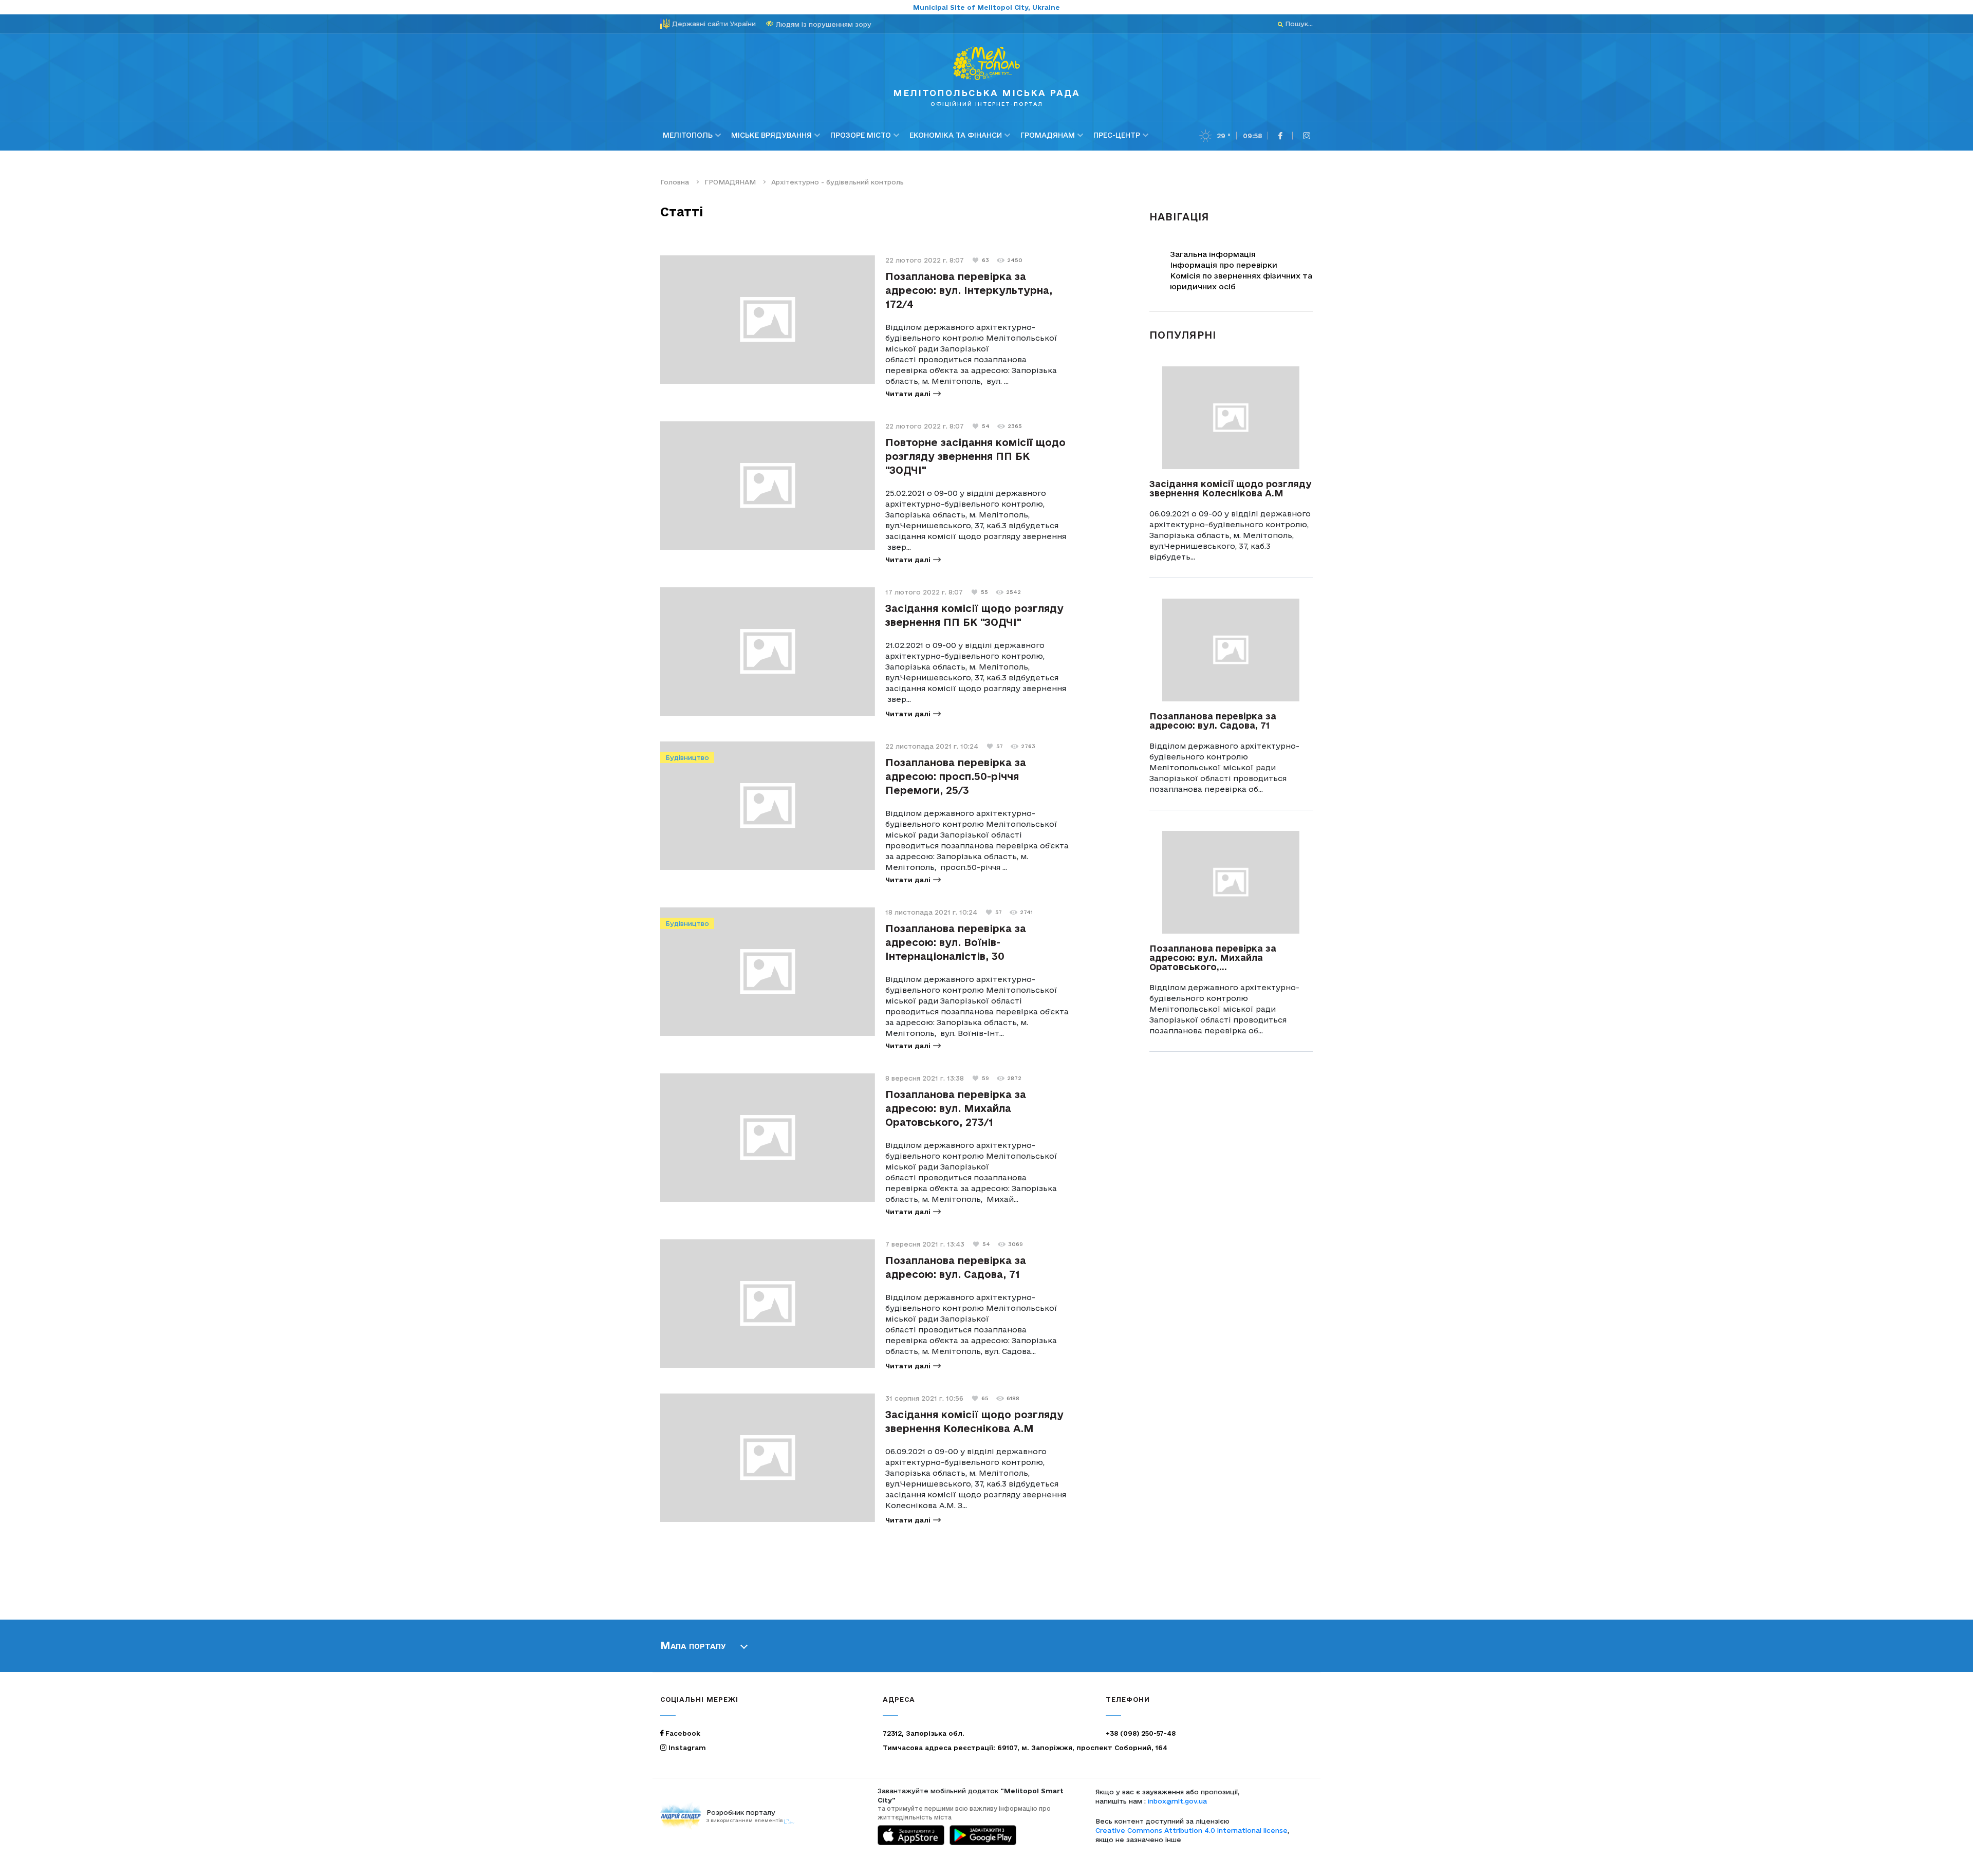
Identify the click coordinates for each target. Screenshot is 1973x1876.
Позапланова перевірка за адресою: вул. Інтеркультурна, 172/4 (969, 290)
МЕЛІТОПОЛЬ (688, 135)
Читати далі (908, 394)
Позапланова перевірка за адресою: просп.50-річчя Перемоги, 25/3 (956, 776)
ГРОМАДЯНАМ (1048, 135)
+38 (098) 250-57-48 (1141, 1733)
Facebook (682, 1733)
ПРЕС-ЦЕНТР (1117, 135)
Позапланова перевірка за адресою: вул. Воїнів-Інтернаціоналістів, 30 (956, 942)
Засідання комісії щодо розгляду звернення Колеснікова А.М (1231, 488)
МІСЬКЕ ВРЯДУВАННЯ (771, 135)
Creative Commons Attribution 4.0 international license (1192, 1830)
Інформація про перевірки (1224, 265)
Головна (675, 182)
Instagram (686, 1748)
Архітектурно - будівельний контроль (837, 182)
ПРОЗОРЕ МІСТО (861, 135)
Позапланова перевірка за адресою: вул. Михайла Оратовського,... (1213, 958)
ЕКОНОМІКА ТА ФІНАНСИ (956, 135)
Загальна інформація (1213, 254)
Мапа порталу (693, 1645)
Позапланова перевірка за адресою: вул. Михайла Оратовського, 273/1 (956, 1108)
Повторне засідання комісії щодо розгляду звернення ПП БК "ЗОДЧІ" (975, 456)
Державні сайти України (714, 24)
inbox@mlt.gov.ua (1177, 1801)
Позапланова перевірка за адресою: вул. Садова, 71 (1213, 721)
